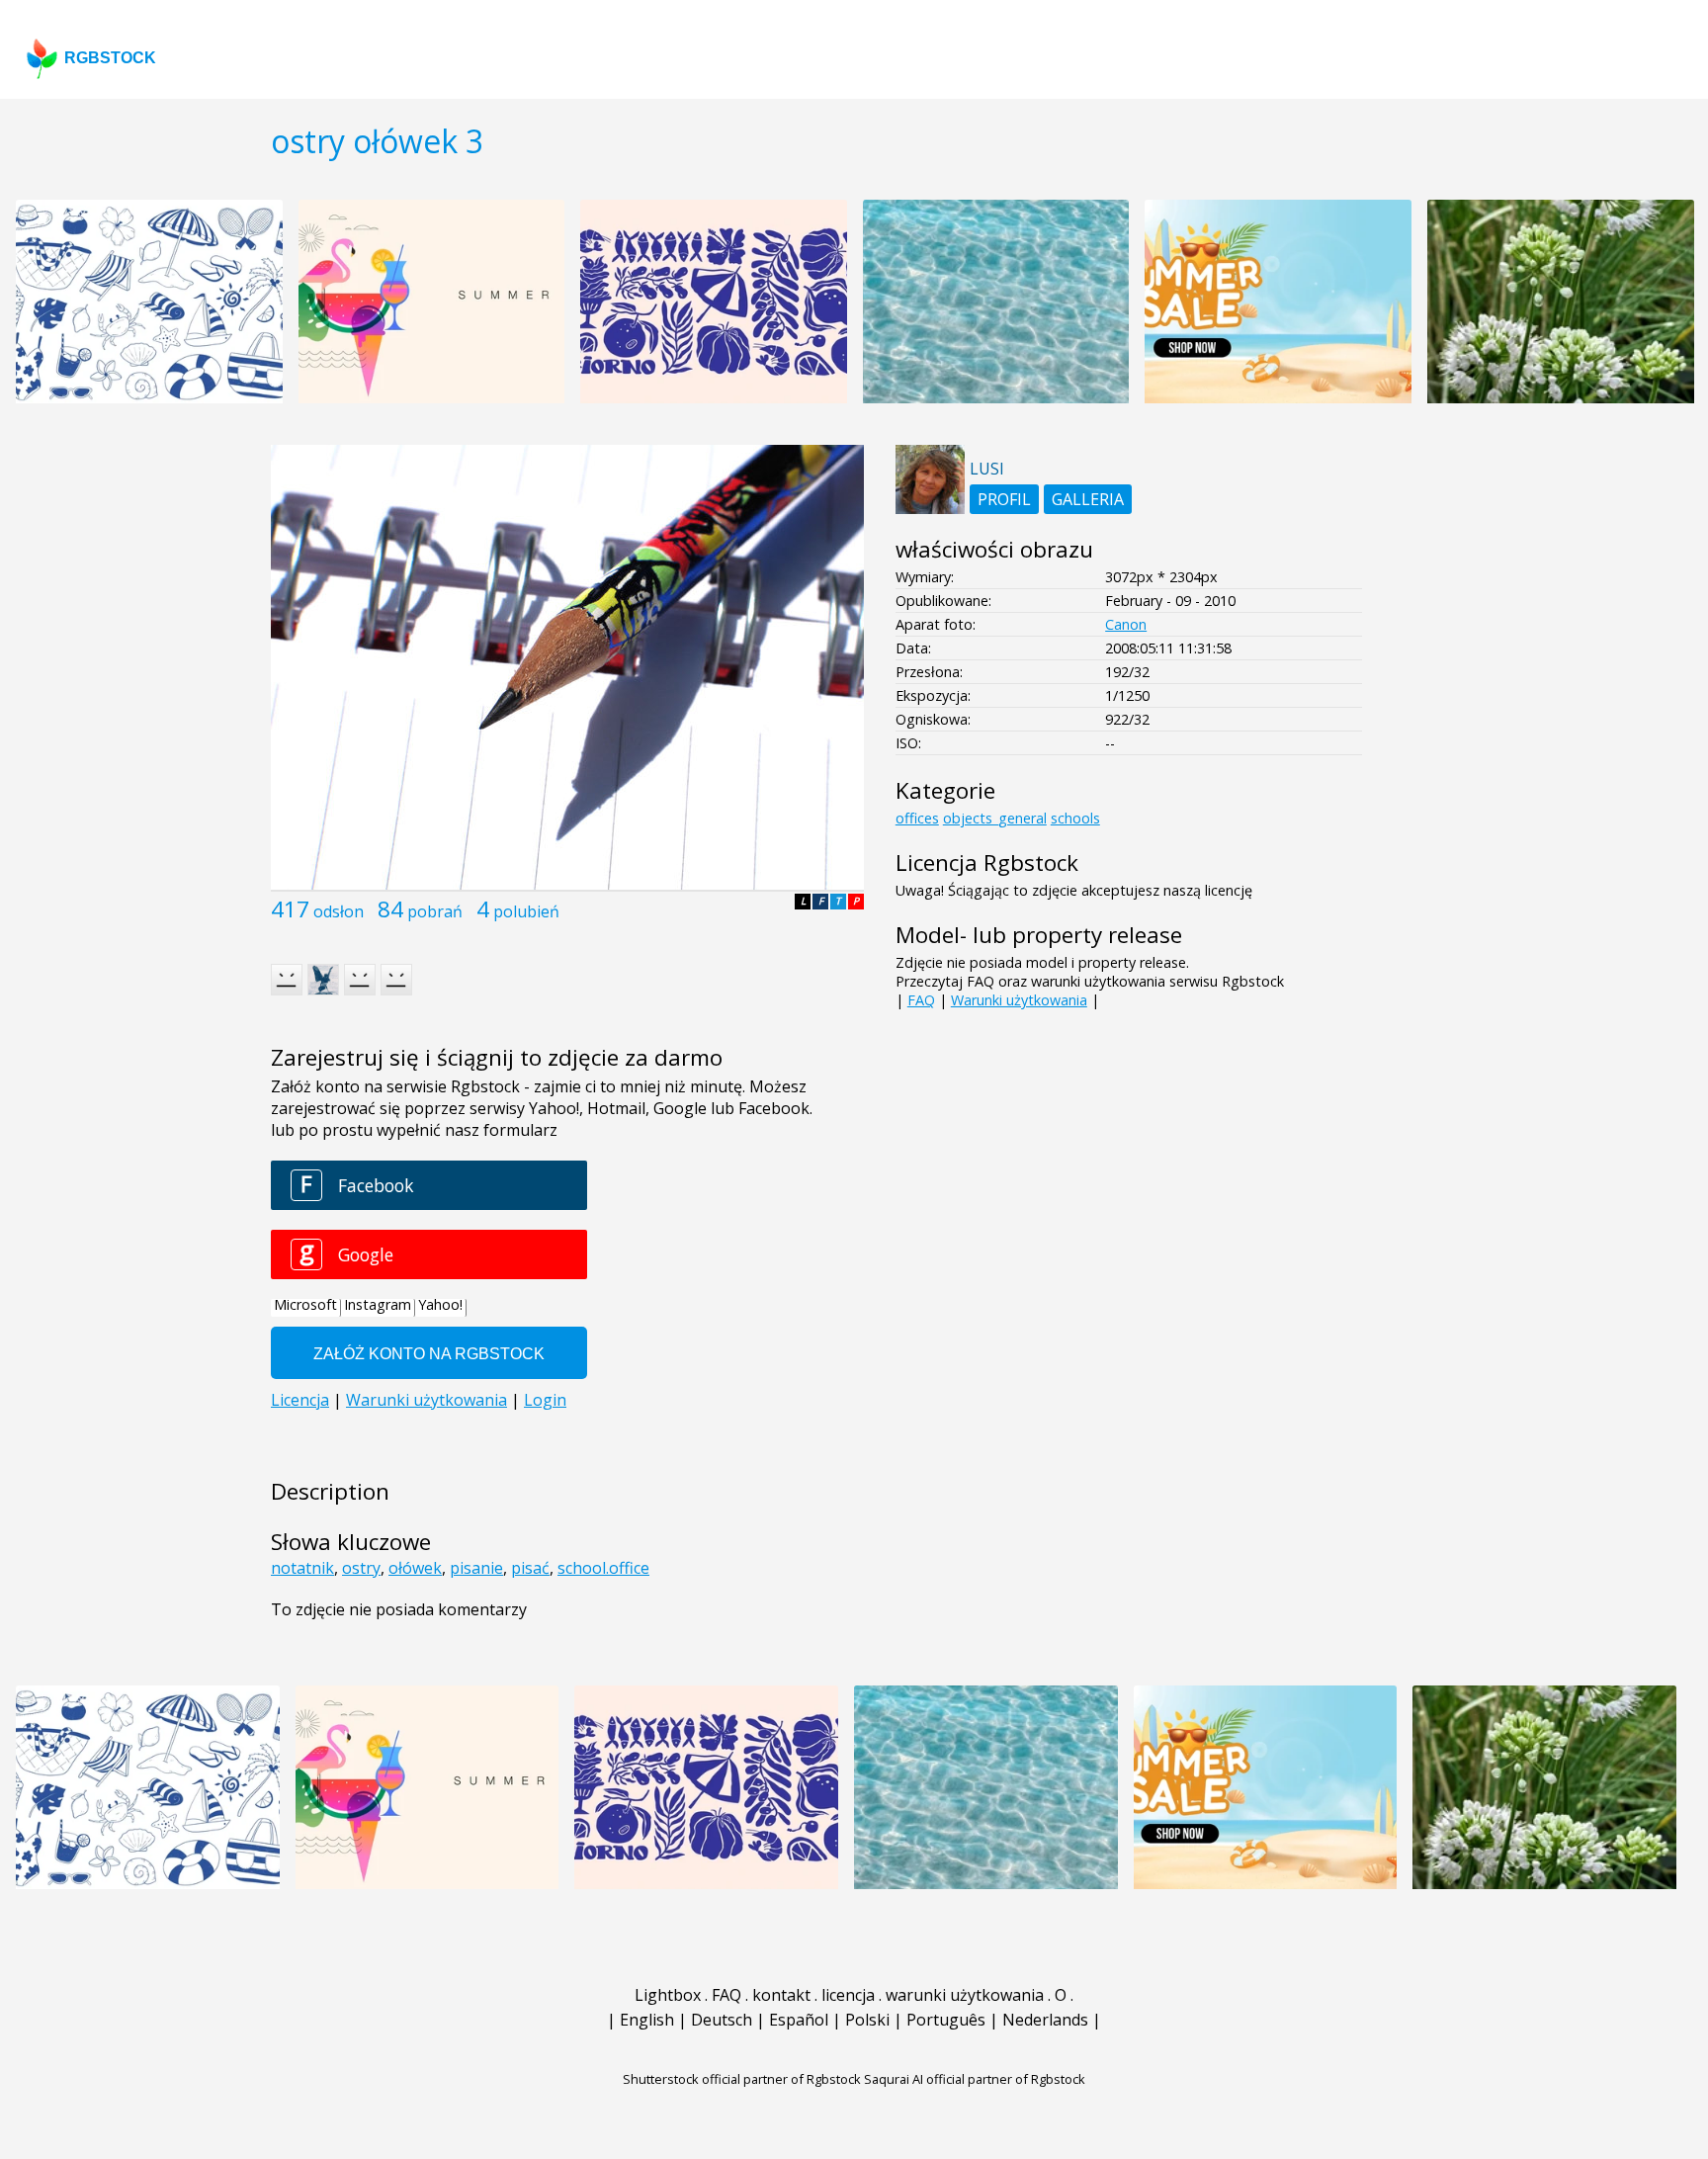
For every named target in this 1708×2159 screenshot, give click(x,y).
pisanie (476, 1568)
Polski (867, 2020)
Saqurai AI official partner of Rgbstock (975, 2079)
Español (799, 2020)
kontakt (781, 1995)
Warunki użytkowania (1019, 1000)
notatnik (302, 1568)
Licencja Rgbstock (987, 863)
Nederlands (1045, 2020)
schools (1075, 818)
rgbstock (110, 58)
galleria (1088, 499)
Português (946, 2020)
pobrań (435, 911)
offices (917, 818)
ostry (361, 1568)
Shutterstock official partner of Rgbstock (742, 2079)
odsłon (339, 911)
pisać (530, 1568)
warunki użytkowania (965, 1995)
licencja (848, 1995)
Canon (1126, 624)
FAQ (921, 1000)
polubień (526, 911)
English (647, 2020)
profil (1004, 499)
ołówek (415, 1568)
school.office (603, 1568)
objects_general (995, 818)
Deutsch (722, 2020)
